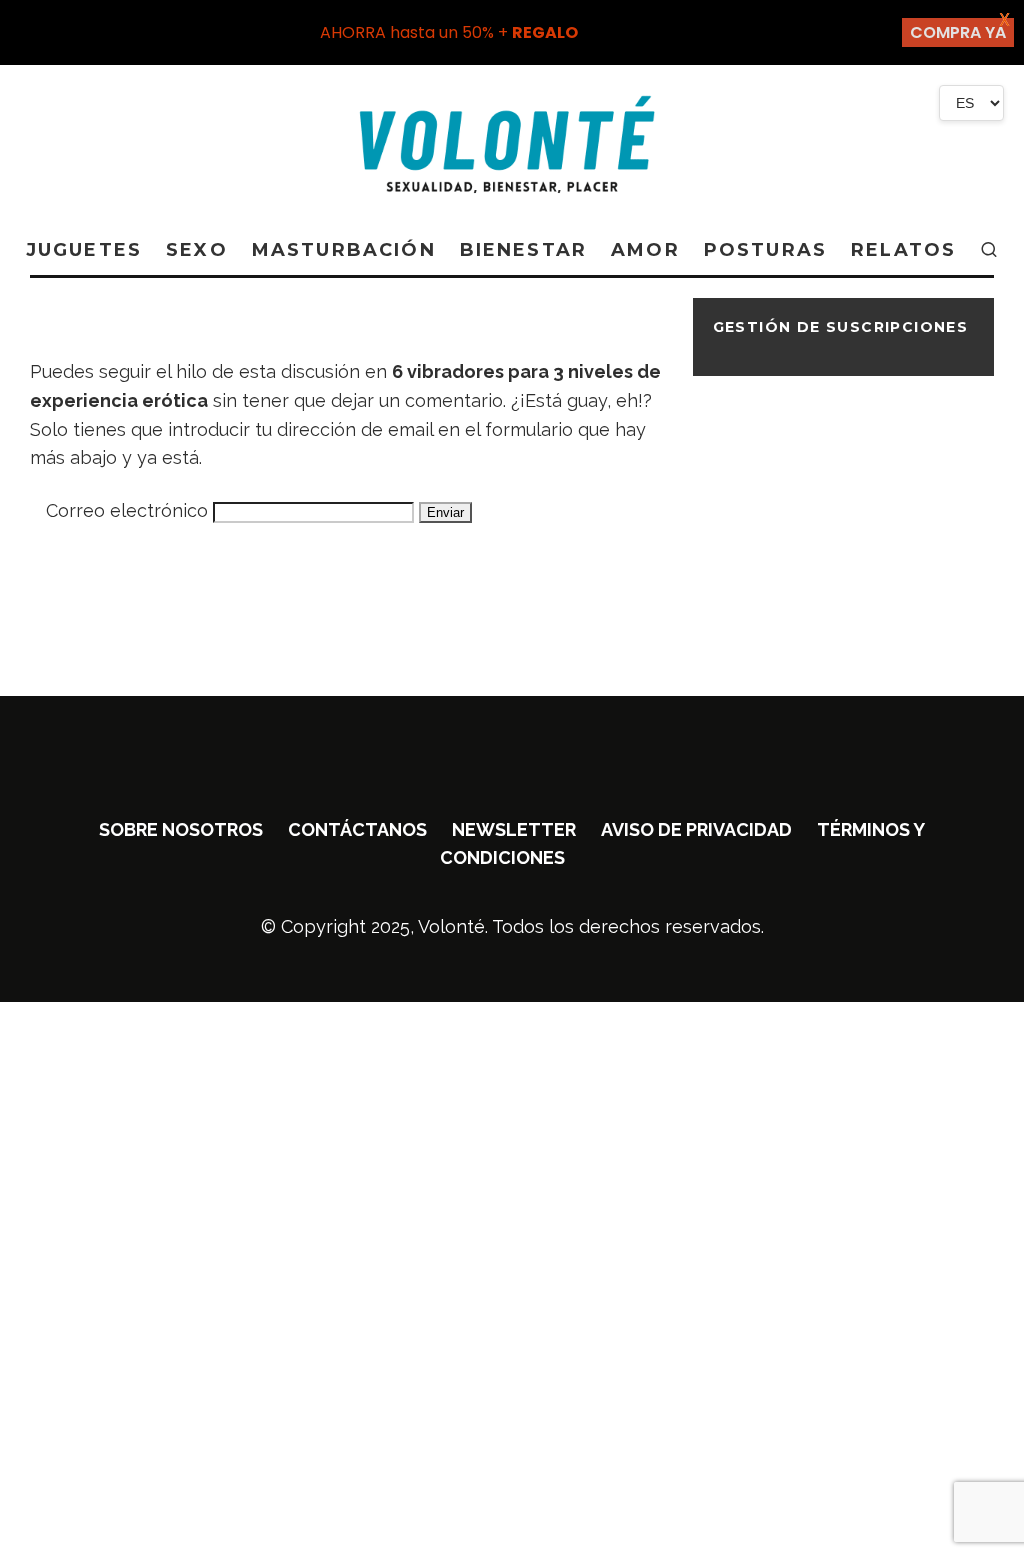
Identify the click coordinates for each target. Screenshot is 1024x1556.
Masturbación (344, 250)
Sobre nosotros (181, 829)
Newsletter (514, 829)
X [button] (1004, 19)
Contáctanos (357, 829)
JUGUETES (84, 250)
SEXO (197, 250)
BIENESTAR (523, 250)
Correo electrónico (127, 510)
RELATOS (903, 250)
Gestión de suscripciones (841, 327)
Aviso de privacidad (696, 829)
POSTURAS (765, 250)
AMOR (645, 250)
